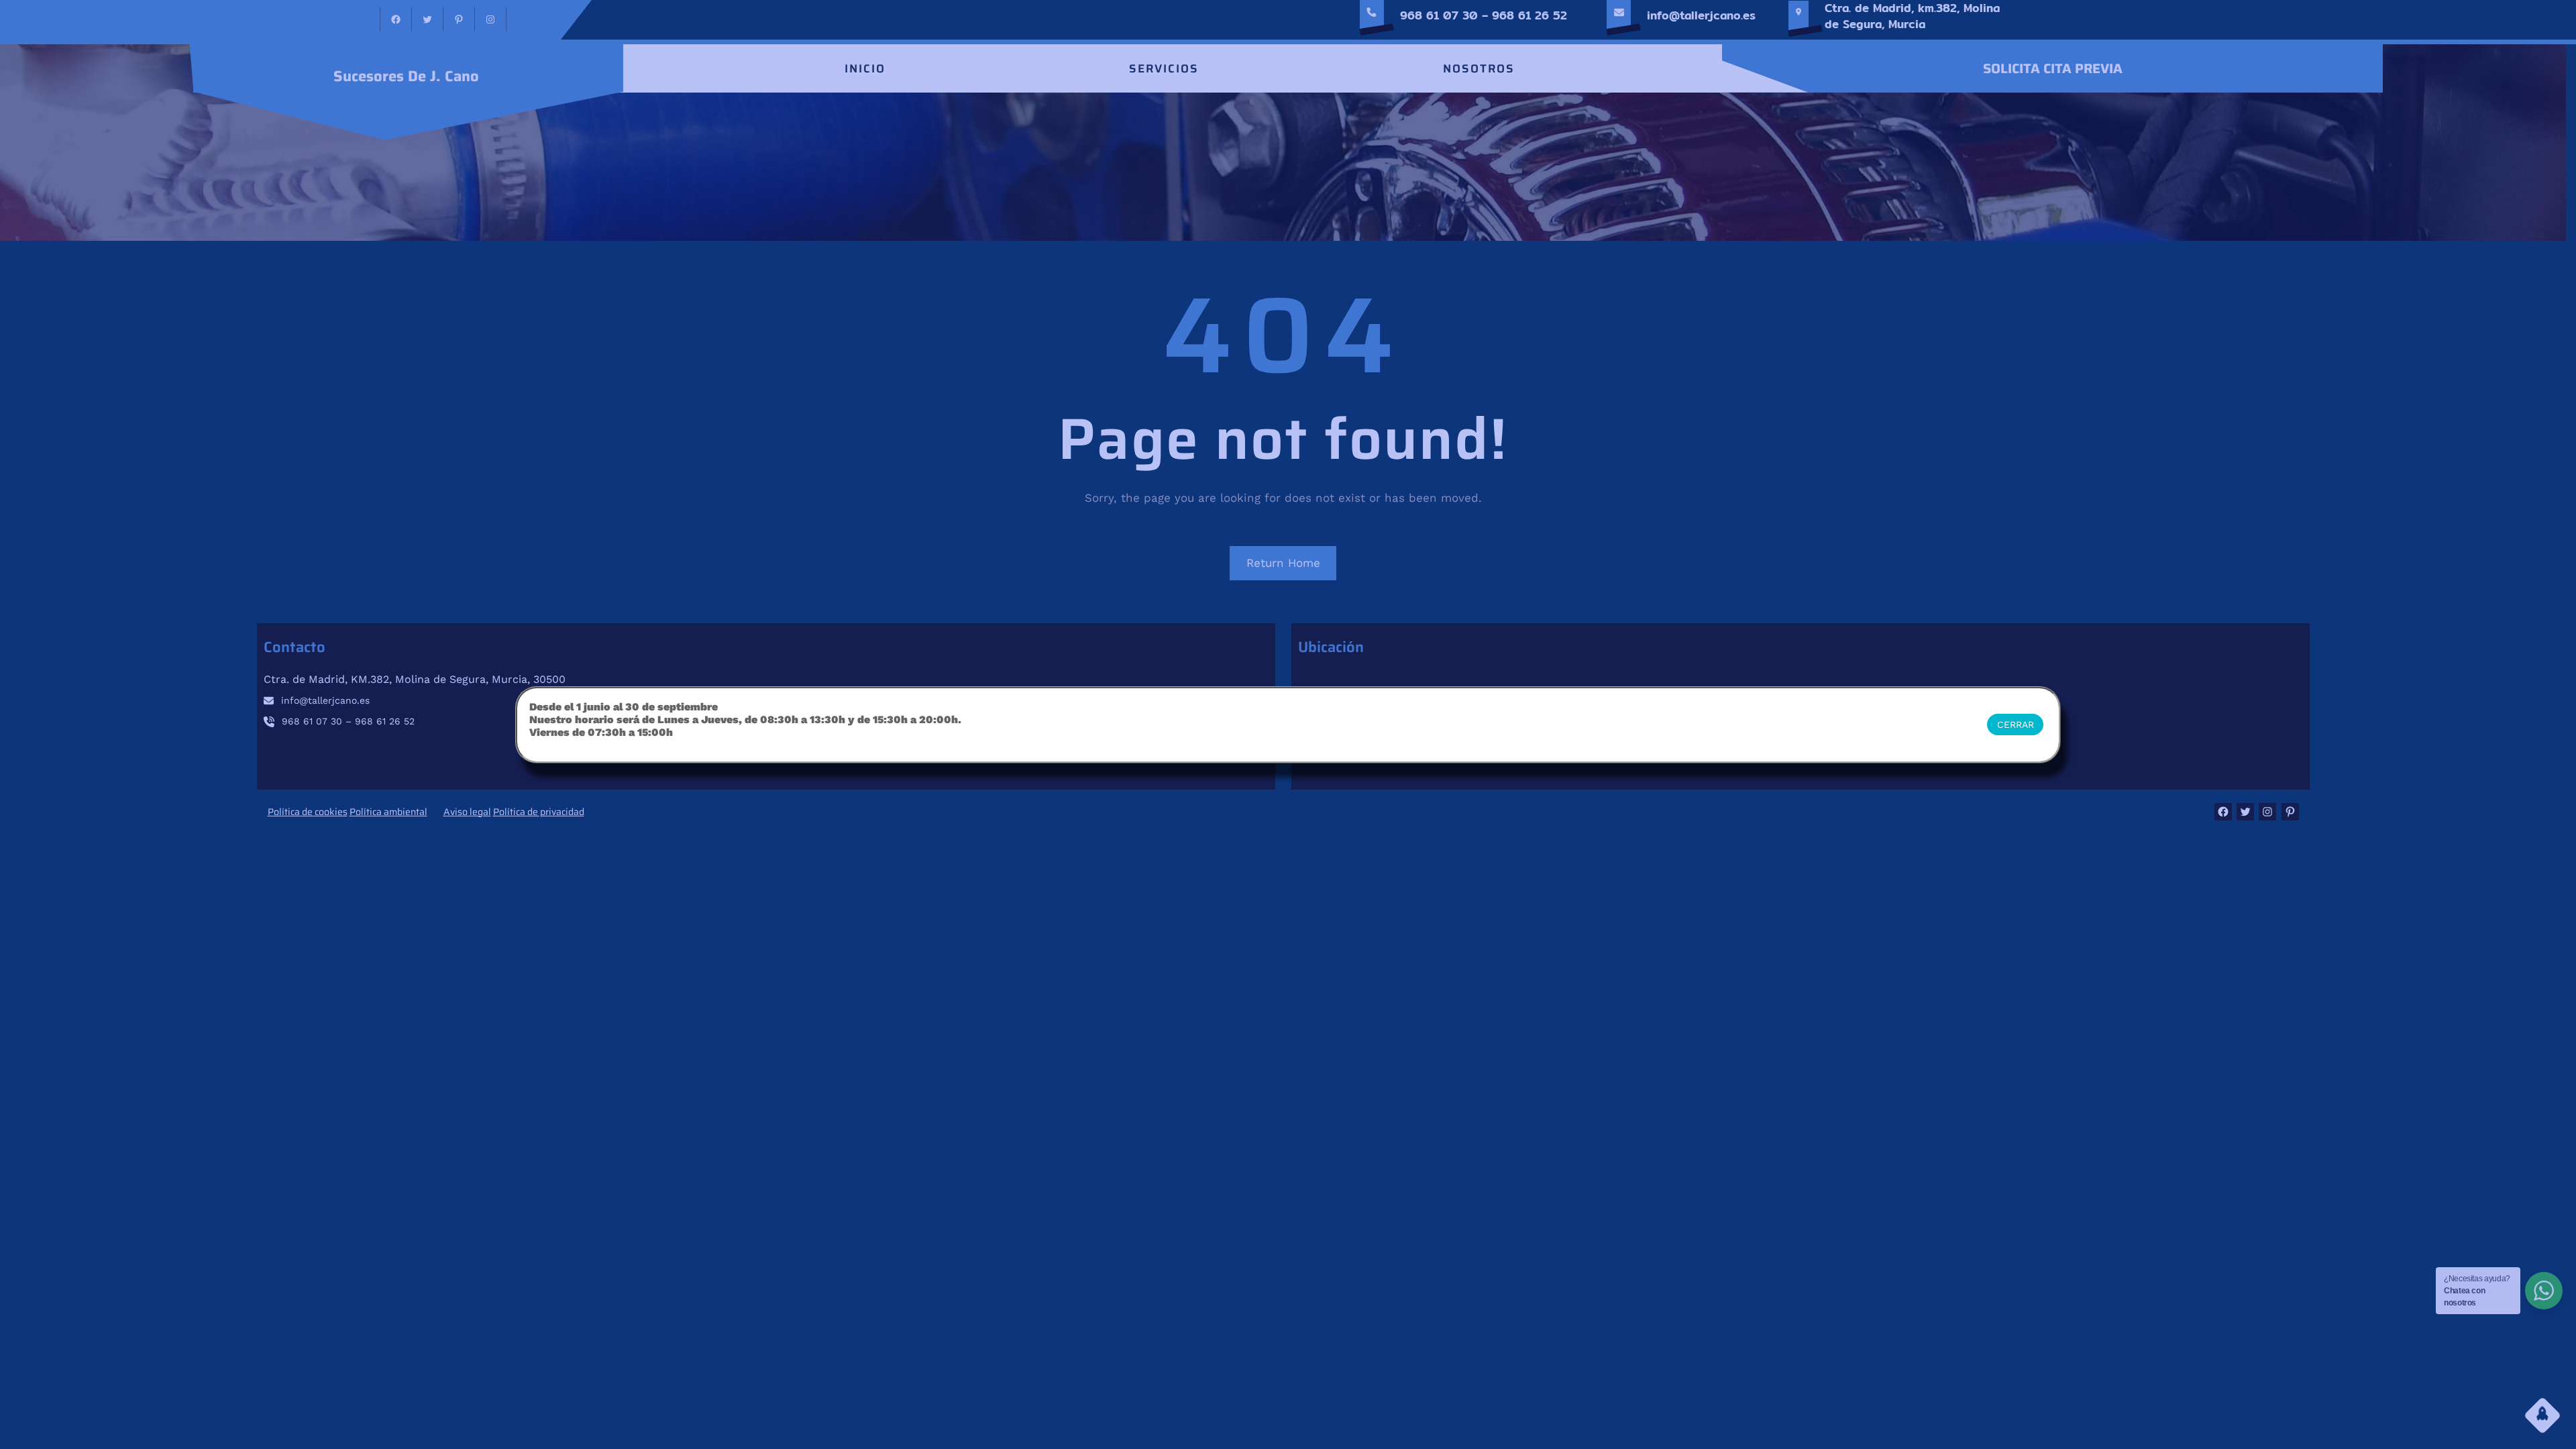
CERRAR (2016, 724)
